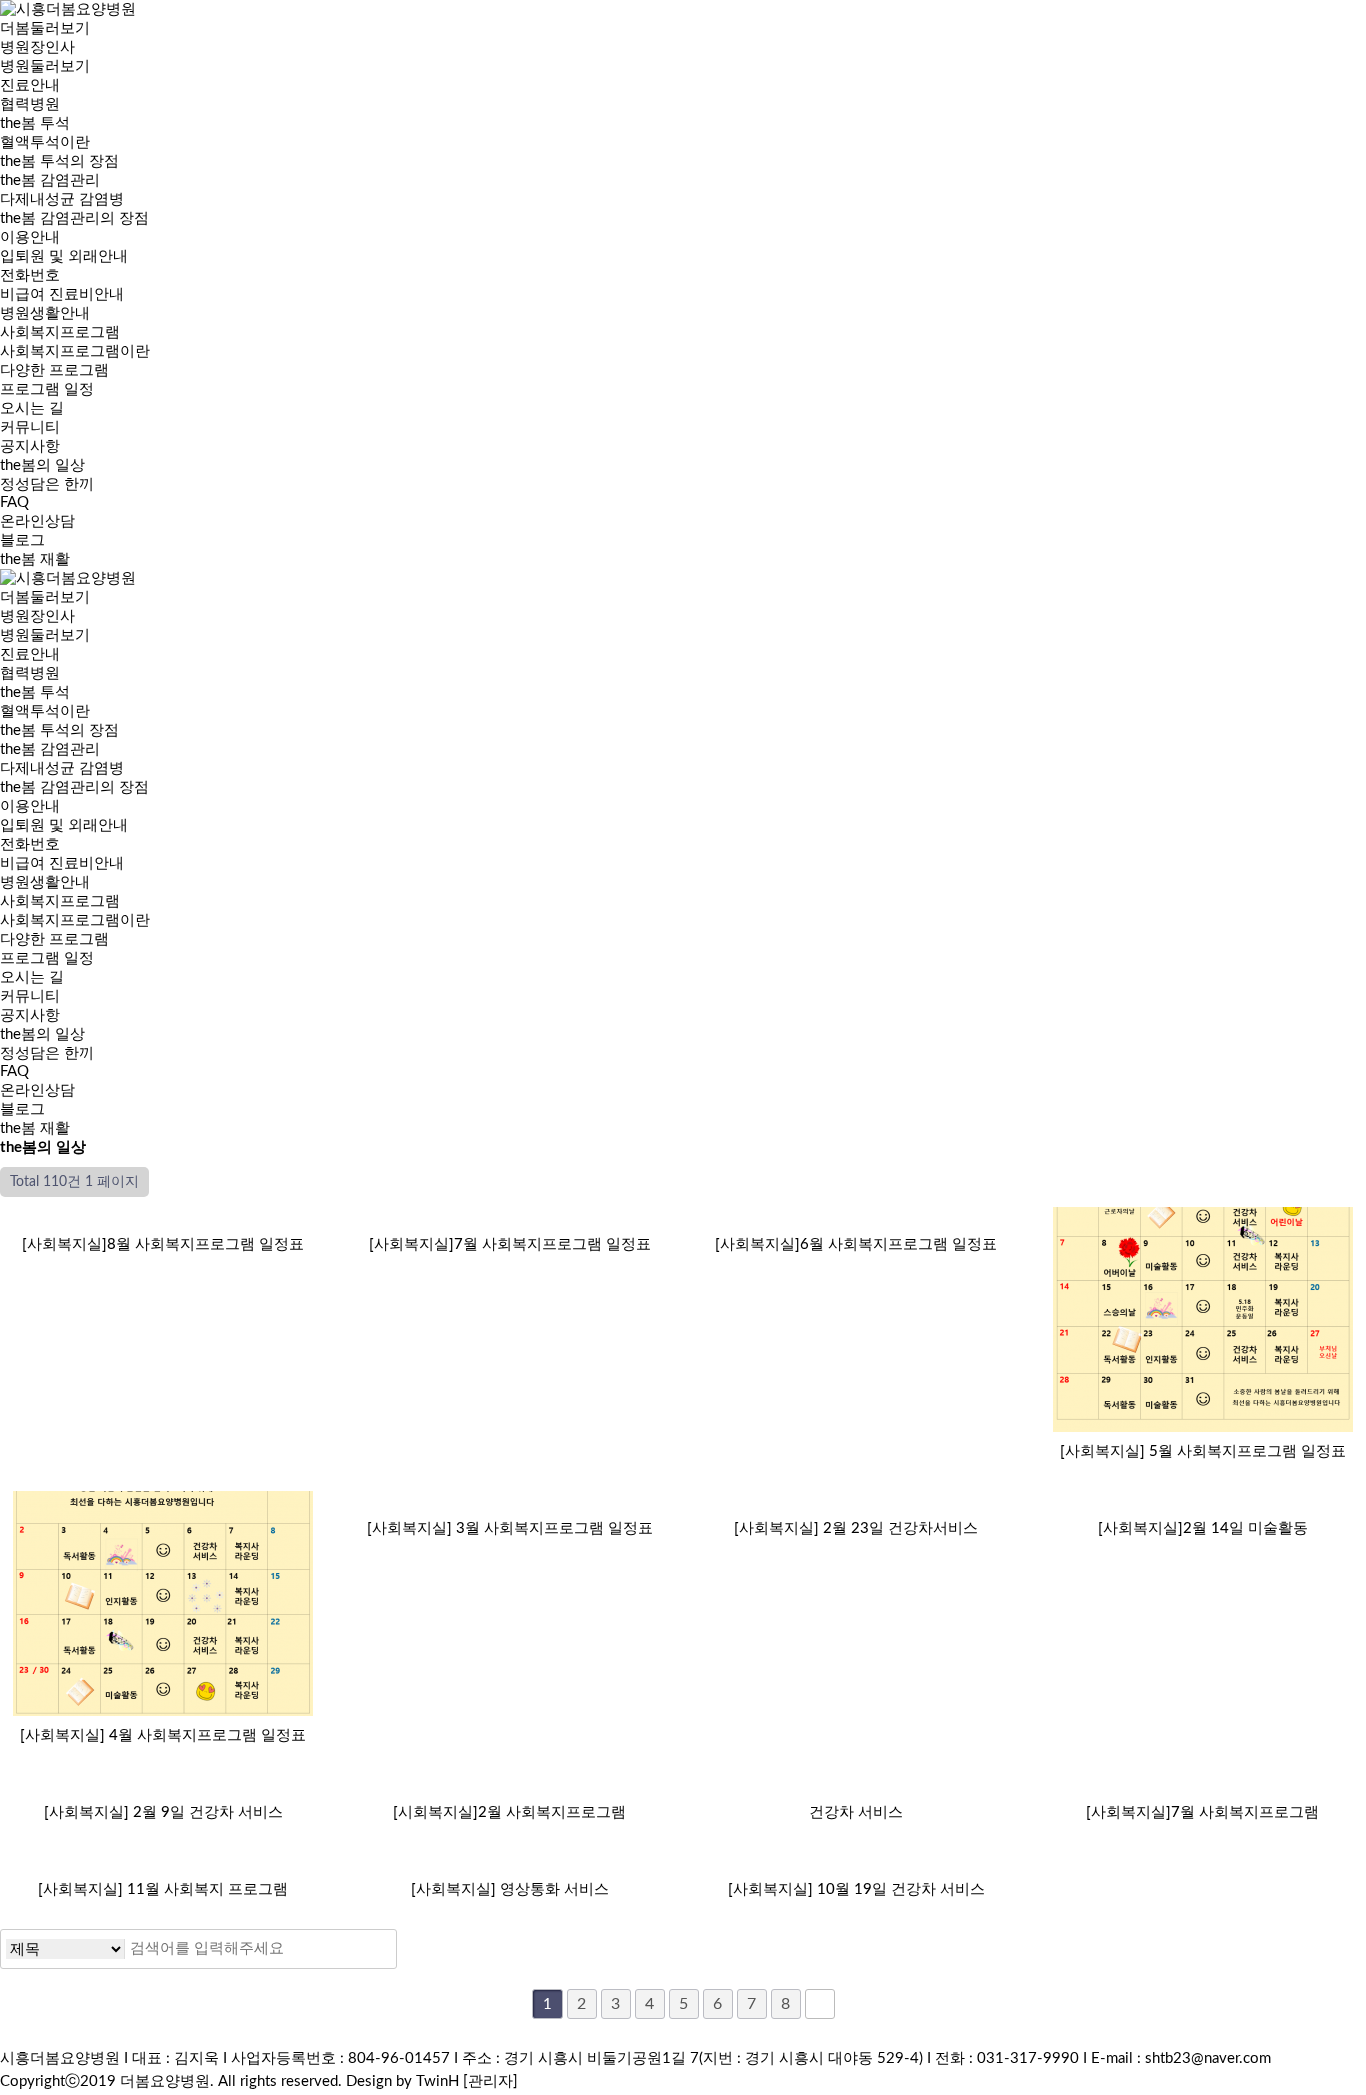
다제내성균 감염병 (62, 199)
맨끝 (820, 2004)
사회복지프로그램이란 (75, 351)
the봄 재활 (35, 1128)
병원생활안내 (45, 313)
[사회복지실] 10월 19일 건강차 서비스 (856, 1889)
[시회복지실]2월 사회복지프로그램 (509, 1812)
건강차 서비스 (856, 1812)
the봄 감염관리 (50, 749)
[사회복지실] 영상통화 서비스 (510, 1889)
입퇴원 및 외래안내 (64, 256)
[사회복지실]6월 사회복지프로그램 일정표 (856, 1244)
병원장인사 (37, 47)
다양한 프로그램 (54, 370)
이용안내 (30, 806)
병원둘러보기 (45, 66)
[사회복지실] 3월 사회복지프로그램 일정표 (510, 1528)
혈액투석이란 (45, 142)
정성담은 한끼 (47, 484)
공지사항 (30, 446)
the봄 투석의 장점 (59, 161)
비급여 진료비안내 (62, 294)
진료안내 (30, 85)
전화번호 (30, 275)
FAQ (14, 502)
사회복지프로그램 (60, 901)
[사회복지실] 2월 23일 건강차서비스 (856, 1528)
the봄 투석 (35, 692)
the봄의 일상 (42, 465)
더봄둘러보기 (45, 597)
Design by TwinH (402, 2081)
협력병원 (30, 104)
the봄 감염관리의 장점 (74, 218)
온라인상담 (37, 521)
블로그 (22, 1109)
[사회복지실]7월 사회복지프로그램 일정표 (510, 1244)
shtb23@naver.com (1208, 2058)
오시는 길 (32, 977)
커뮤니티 (30, 996)
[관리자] (490, 2081)
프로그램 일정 (47, 389)
